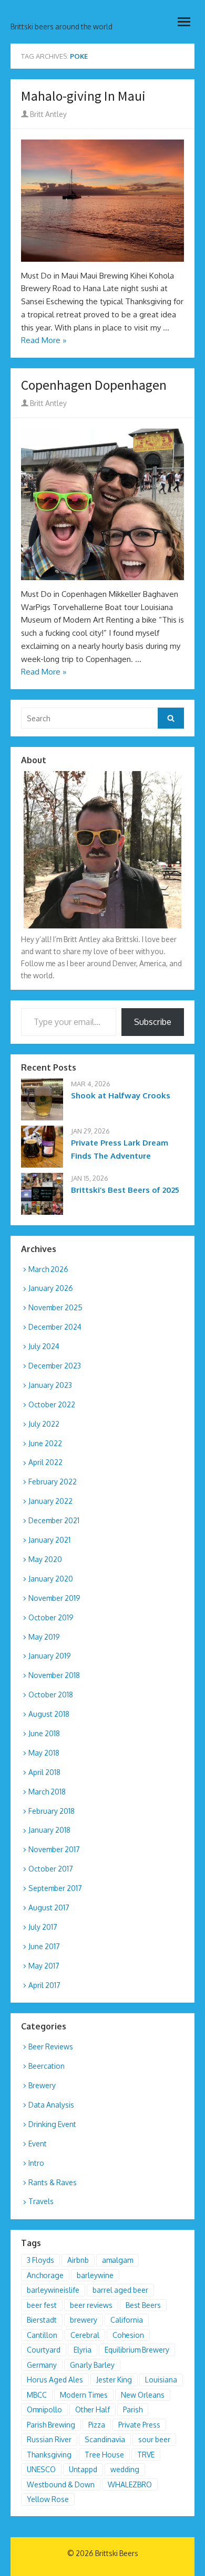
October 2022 (52, 1404)
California (127, 2320)
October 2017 (51, 1869)
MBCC (37, 2395)
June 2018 (44, 1733)
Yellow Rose (48, 2499)
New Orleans (143, 2395)
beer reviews (91, 2305)
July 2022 (44, 1424)
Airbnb (78, 2260)
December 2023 (55, 1366)
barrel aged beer (120, 2290)
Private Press (139, 2425)
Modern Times (84, 2395)
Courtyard (44, 2350)
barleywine (95, 2275)
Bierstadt (42, 2320)
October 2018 (51, 1695)
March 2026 (48, 1269)
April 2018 (44, 1772)
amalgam (117, 2260)
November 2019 (54, 1598)
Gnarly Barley (92, 2365)
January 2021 (49, 1540)
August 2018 (49, 1714)
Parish (133, 2409)
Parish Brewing (51, 2425)
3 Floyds (40, 2260)
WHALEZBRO (130, 2484)
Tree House (104, 2455)
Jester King (114, 2380)
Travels (41, 2201)
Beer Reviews (51, 2046)
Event (38, 2144)
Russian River (49, 2439)
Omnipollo (44, 2409)
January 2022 (50, 1501)
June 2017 (44, 1946)
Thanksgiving (49, 2455)
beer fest (42, 2305)
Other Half (93, 2409)
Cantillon (42, 2335)
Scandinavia (105, 2439)
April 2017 (44, 1985)
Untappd (83, 2469)
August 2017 (49, 1907)
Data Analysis (51, 2105)
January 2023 (50, 1385)
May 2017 (44, 1966)
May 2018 (44, 1753)
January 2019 (50, 1656)
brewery (84, 2320)
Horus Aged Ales (55, 2380)
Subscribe (153, 1022)
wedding (125, 2469)
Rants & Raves (53, 2182)
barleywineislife (53, 2290)
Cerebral (85, 2335)
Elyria (83, 2350)
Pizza (97, 2425)
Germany (42, 2365)
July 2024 (44, 1346)
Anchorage (45, 2275)
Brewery (42, 2085)
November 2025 (55, 1307)
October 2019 (51, 1617)
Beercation (47, 2066)
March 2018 (47, 1792)
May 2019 (44, 1637)
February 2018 (52, 1811)
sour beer (154, 2439)
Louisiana (161, 2380)
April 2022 (45, 1462)
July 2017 (43, 1927)
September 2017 (55, 1888)
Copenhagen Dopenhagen (94, 385)
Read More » (44, 340)
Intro (36, 2163)
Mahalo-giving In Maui (83, 96)
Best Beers (143, 2305)
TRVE (146, 2455)
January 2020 (51, 1579)
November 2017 (54, 1849)
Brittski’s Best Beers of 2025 (125, 1190)
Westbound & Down (61, 2484)
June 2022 (45, 1443)
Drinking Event (52, 2124)
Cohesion (128, 2335)
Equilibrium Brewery (137, 2350)
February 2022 (53, 1482)
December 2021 (54, 1520)
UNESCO (41, 2469)
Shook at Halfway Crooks (121, 1095)
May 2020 (45, 1559)
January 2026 (51, 1288)
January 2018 (49, 1830)
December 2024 (55, 1327)
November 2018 (54, 1675)
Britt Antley (48, 114)
